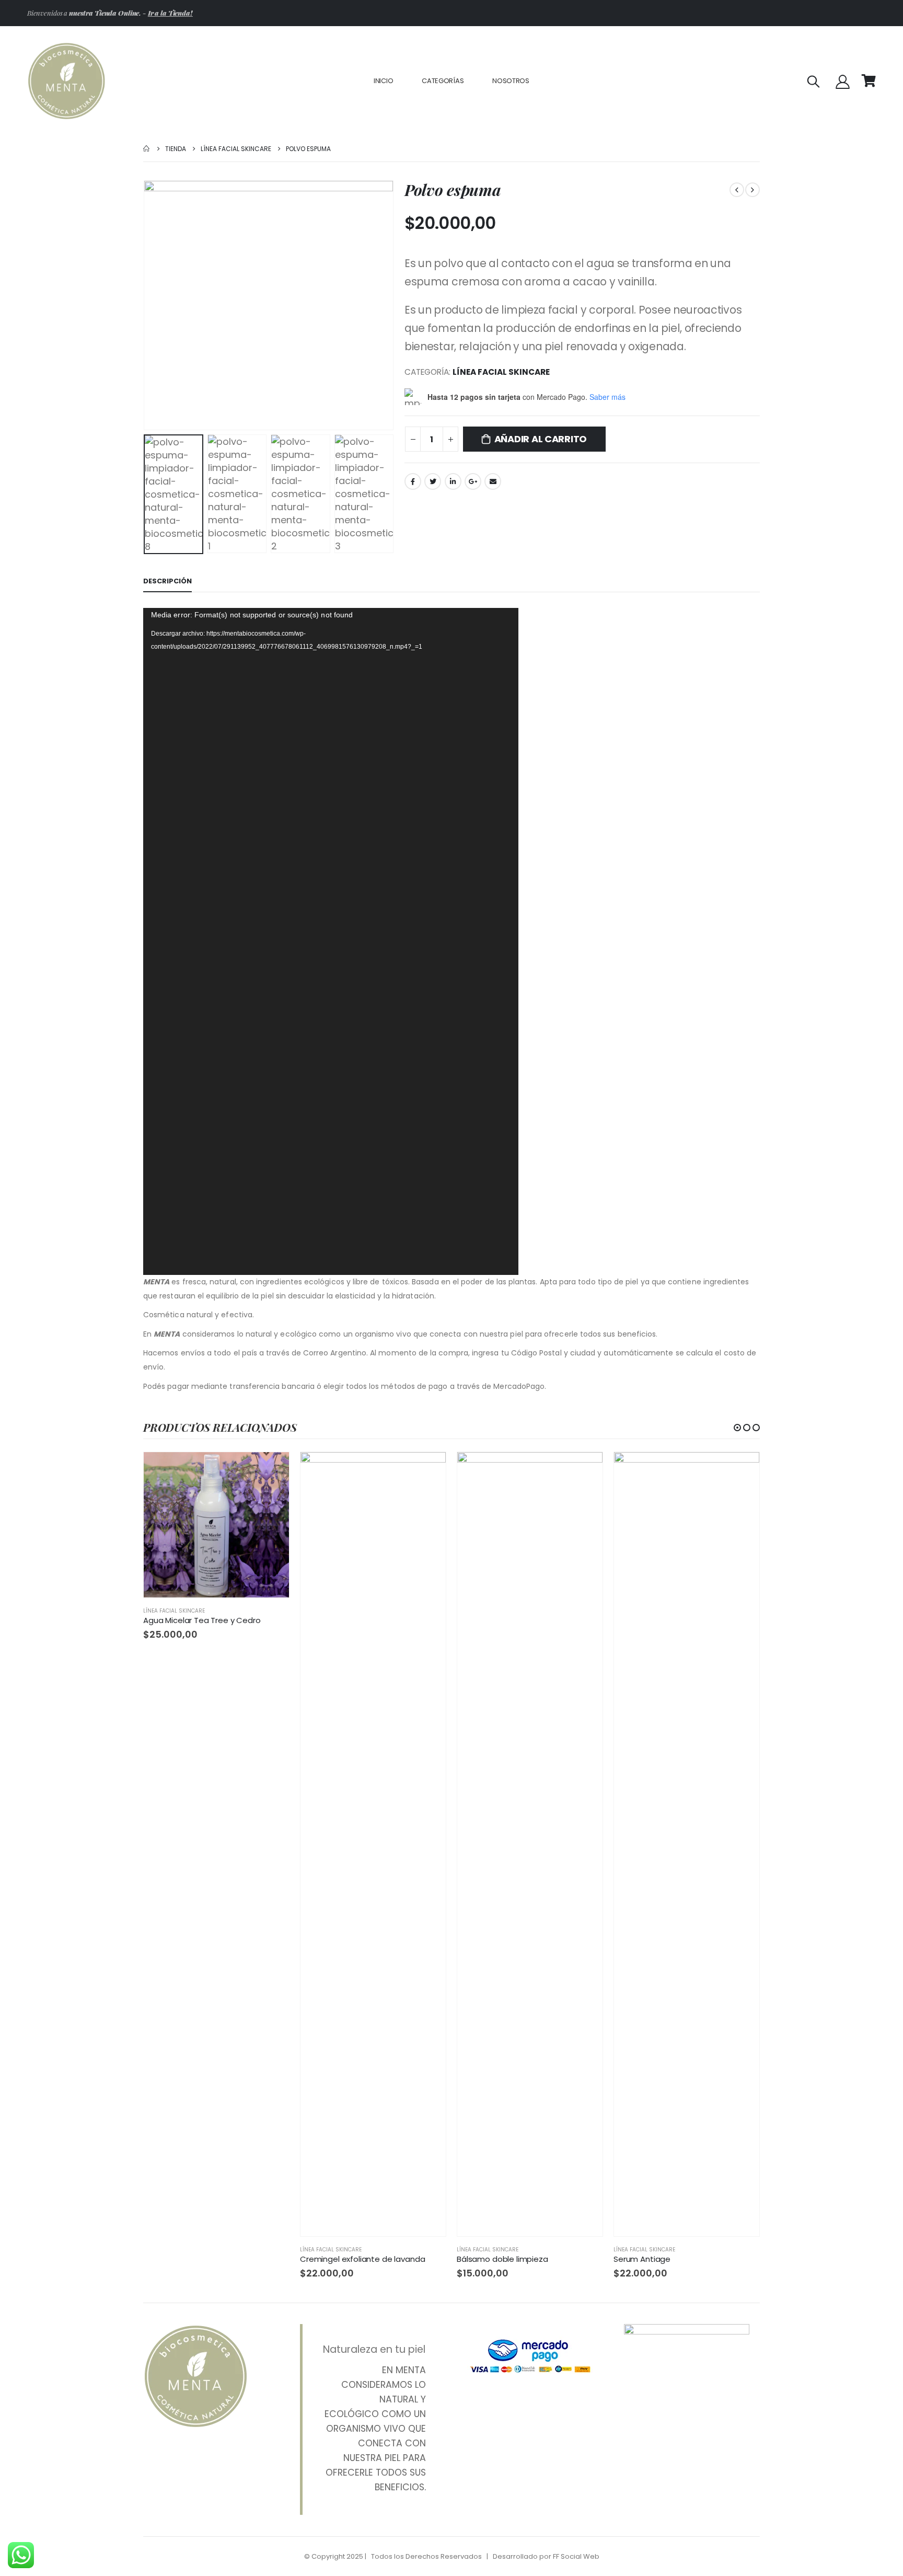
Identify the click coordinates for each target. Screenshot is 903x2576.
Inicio (383, 81)
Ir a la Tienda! (170, 13)
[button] (737, 1428)
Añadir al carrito (541, 439)
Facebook (413, 481)
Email (493, 481)
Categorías (443, 81)
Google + (473, 481)
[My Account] (843, 81)
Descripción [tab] (167, 581)
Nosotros (511, 81)
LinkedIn (453, 481)
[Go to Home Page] (147, 149)
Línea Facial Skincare (501, 372)
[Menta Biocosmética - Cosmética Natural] (66, 81)
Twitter (433, 481)
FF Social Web (576, 2556)
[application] (331, 941)
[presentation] (146, 305)
